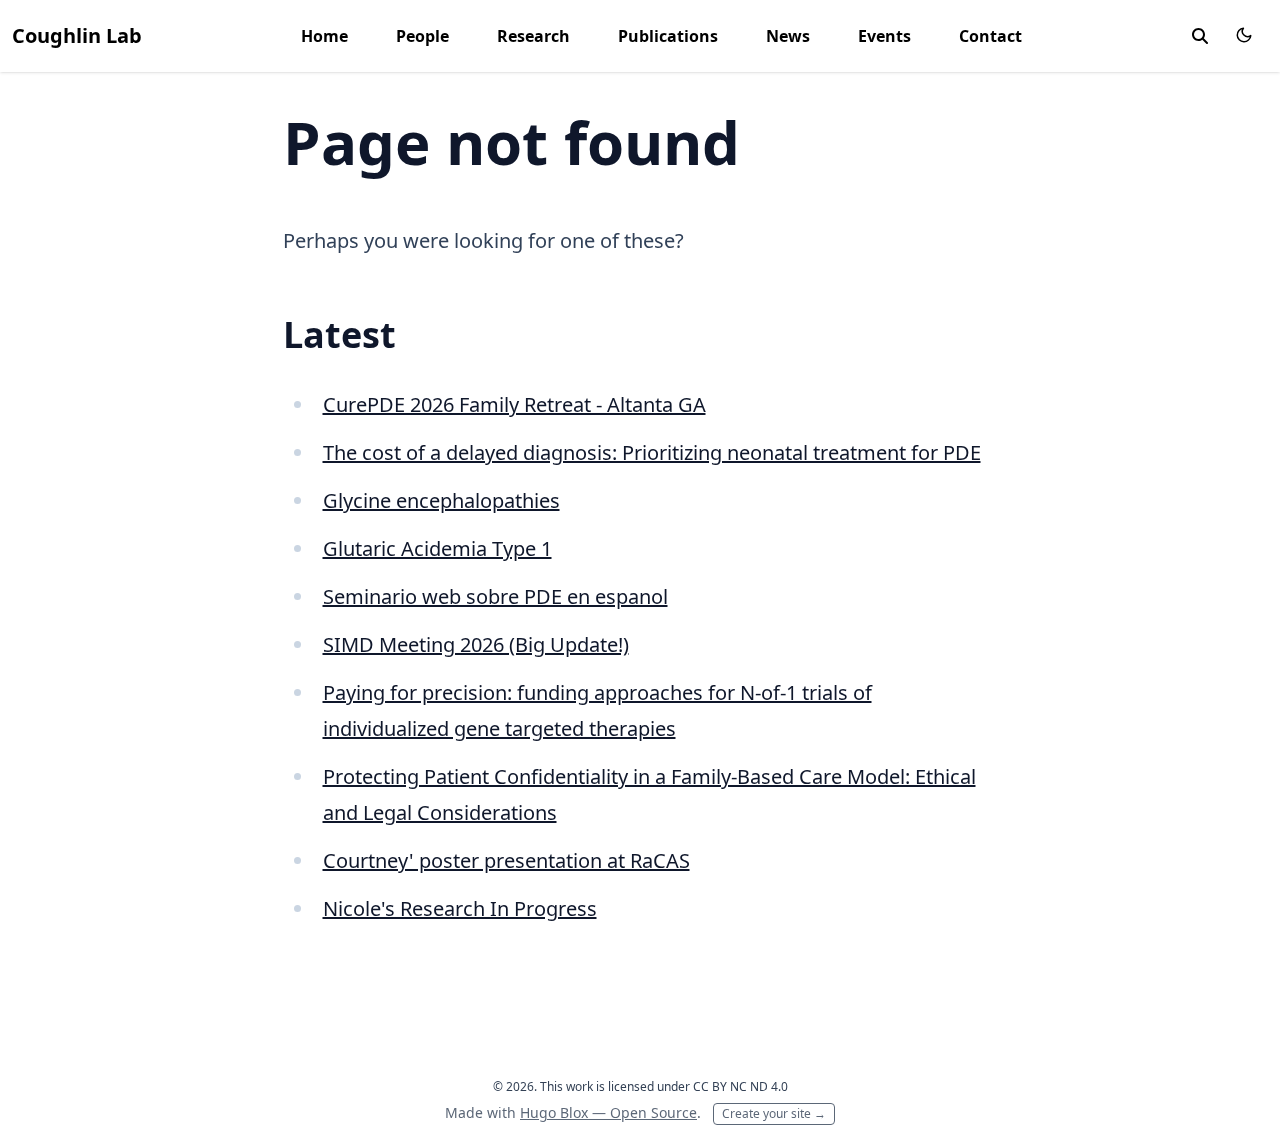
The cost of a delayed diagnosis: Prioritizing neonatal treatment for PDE (652, 452)
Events (884, 36)
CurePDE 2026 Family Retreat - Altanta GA (514, 404)
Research (533, 36)
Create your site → (774, 1113)
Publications (668, 36)
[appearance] (1244, 35)
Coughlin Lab (77, 35)
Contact (990, 36)
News (788, 36)
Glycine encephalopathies (441, 500)
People (422, 36)
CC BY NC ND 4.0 (740, 1086)
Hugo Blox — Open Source (608, 1112)
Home (324, 36)
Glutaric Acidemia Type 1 (437, 548)
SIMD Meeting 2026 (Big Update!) (476, 644)
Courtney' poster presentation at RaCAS (506, 860)
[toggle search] (1200, 36)
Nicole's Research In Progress (460, 908)
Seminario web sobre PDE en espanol (495, 596)
